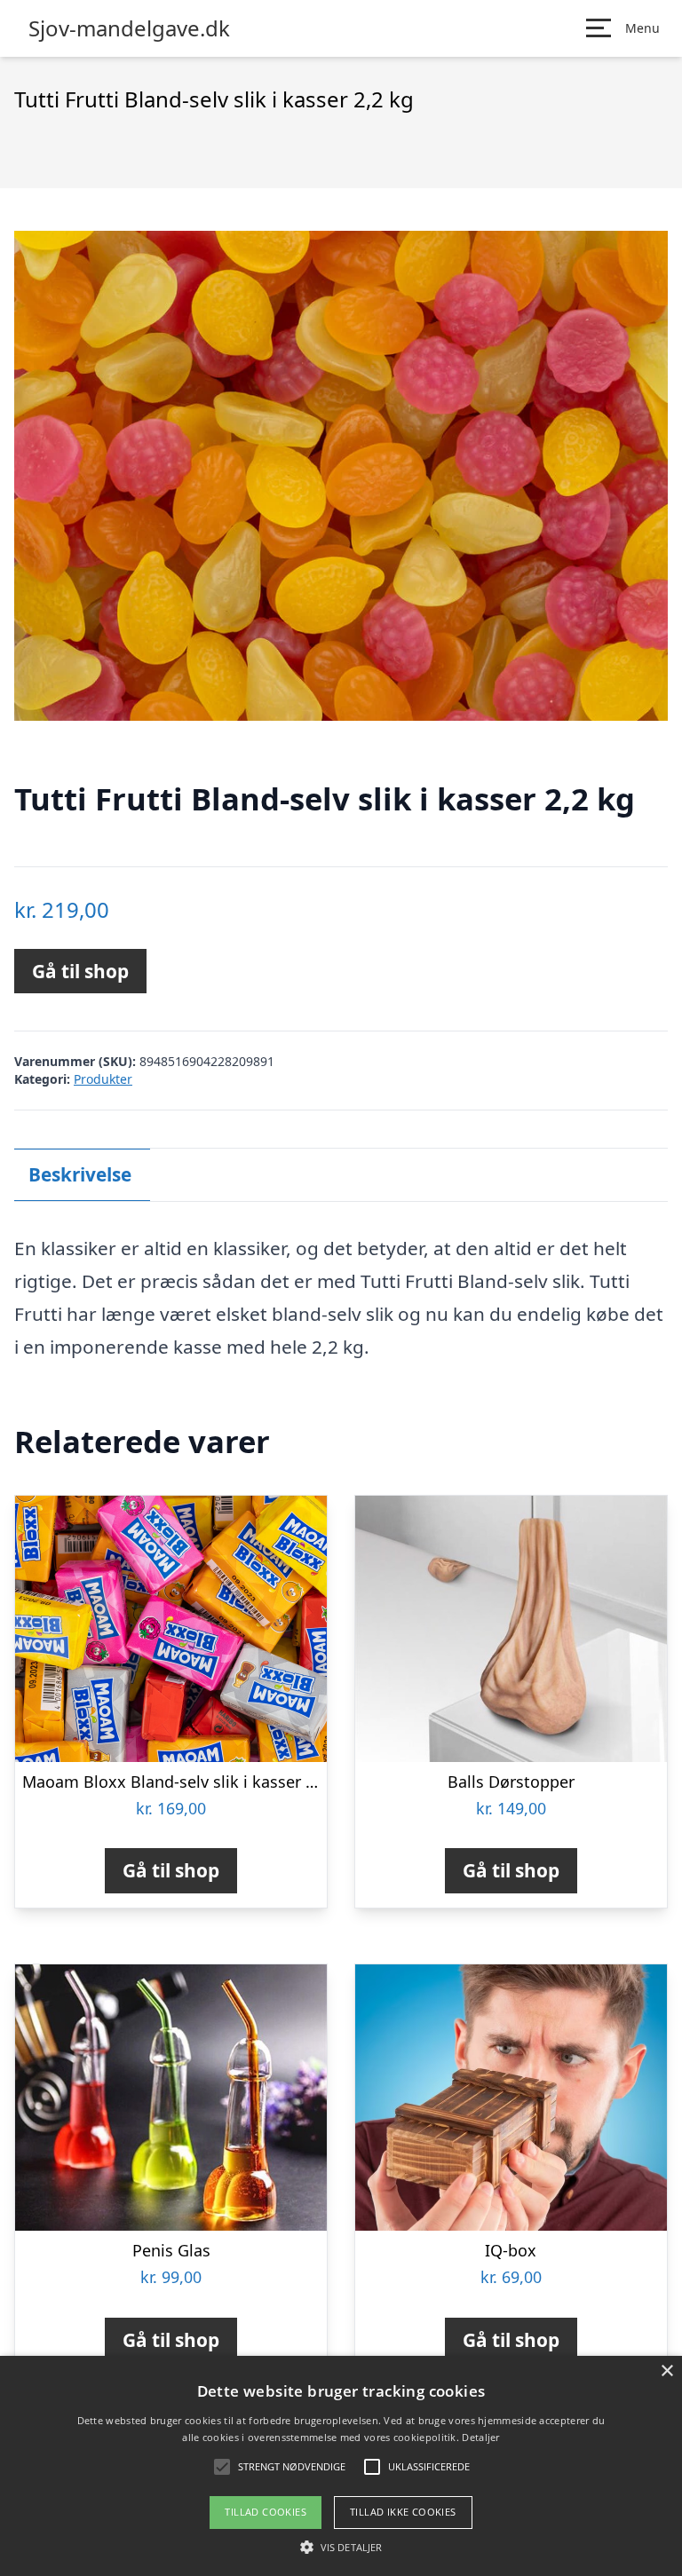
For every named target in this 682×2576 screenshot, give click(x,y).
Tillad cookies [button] (266, 2512)
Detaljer (480, 2437)
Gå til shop (80, 971)
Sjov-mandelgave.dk (129, 28)
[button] (341, 2547)
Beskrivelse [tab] (80, 1174)
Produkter (103, 1079)
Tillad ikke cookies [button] (403, 2512)
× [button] (666, 2371)
